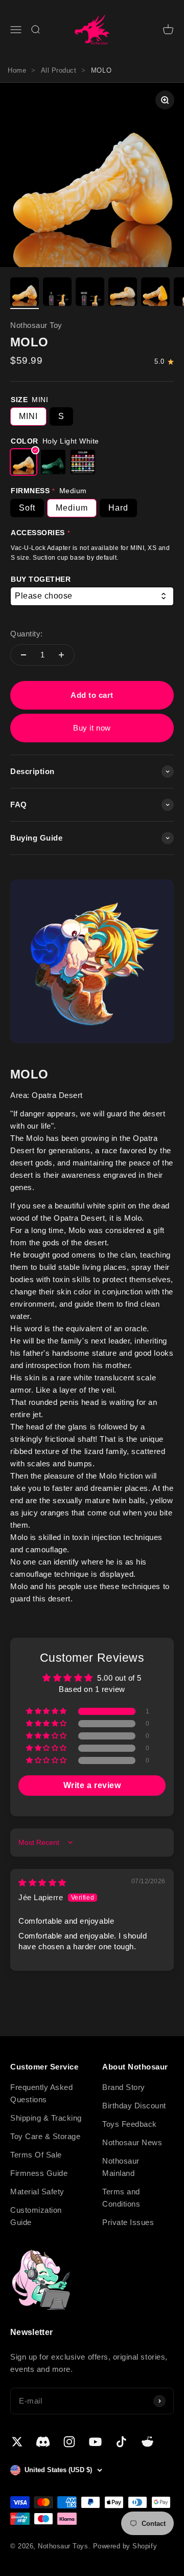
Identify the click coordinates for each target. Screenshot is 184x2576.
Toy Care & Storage (45, 2136)
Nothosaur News (132, 2142)
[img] (42, 1883)
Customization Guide (36, 2216)
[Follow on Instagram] (69, 2442)
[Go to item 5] (155, 293)
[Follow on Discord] (43, 2442)
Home (17, 70)
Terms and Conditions (121, 2198)
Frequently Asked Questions (41, 2093)
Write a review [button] (92, 1785)
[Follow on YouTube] (95, 2442)
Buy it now (92, 728)
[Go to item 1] (25, 293)
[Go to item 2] (57, 293)
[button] (47, 1711)
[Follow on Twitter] (17, 2442)
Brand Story (124, 2087)
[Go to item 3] (90, 293)
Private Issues (128, 2222)
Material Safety (37, 2192)
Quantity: (27, 634)
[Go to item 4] (123, 293)
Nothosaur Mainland (121, 2167)
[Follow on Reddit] (147, 2442)
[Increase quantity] (61, 655)
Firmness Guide (39, 2173)
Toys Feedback (130, 2124)
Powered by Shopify (125, 2546)
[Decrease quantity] (24, 655)
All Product (59, 70)
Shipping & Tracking (46, 2118)
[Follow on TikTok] (121, 2442)
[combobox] (92, 596)
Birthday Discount (134, 2106)
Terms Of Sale (36, 2155)
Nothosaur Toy (36, 325)
